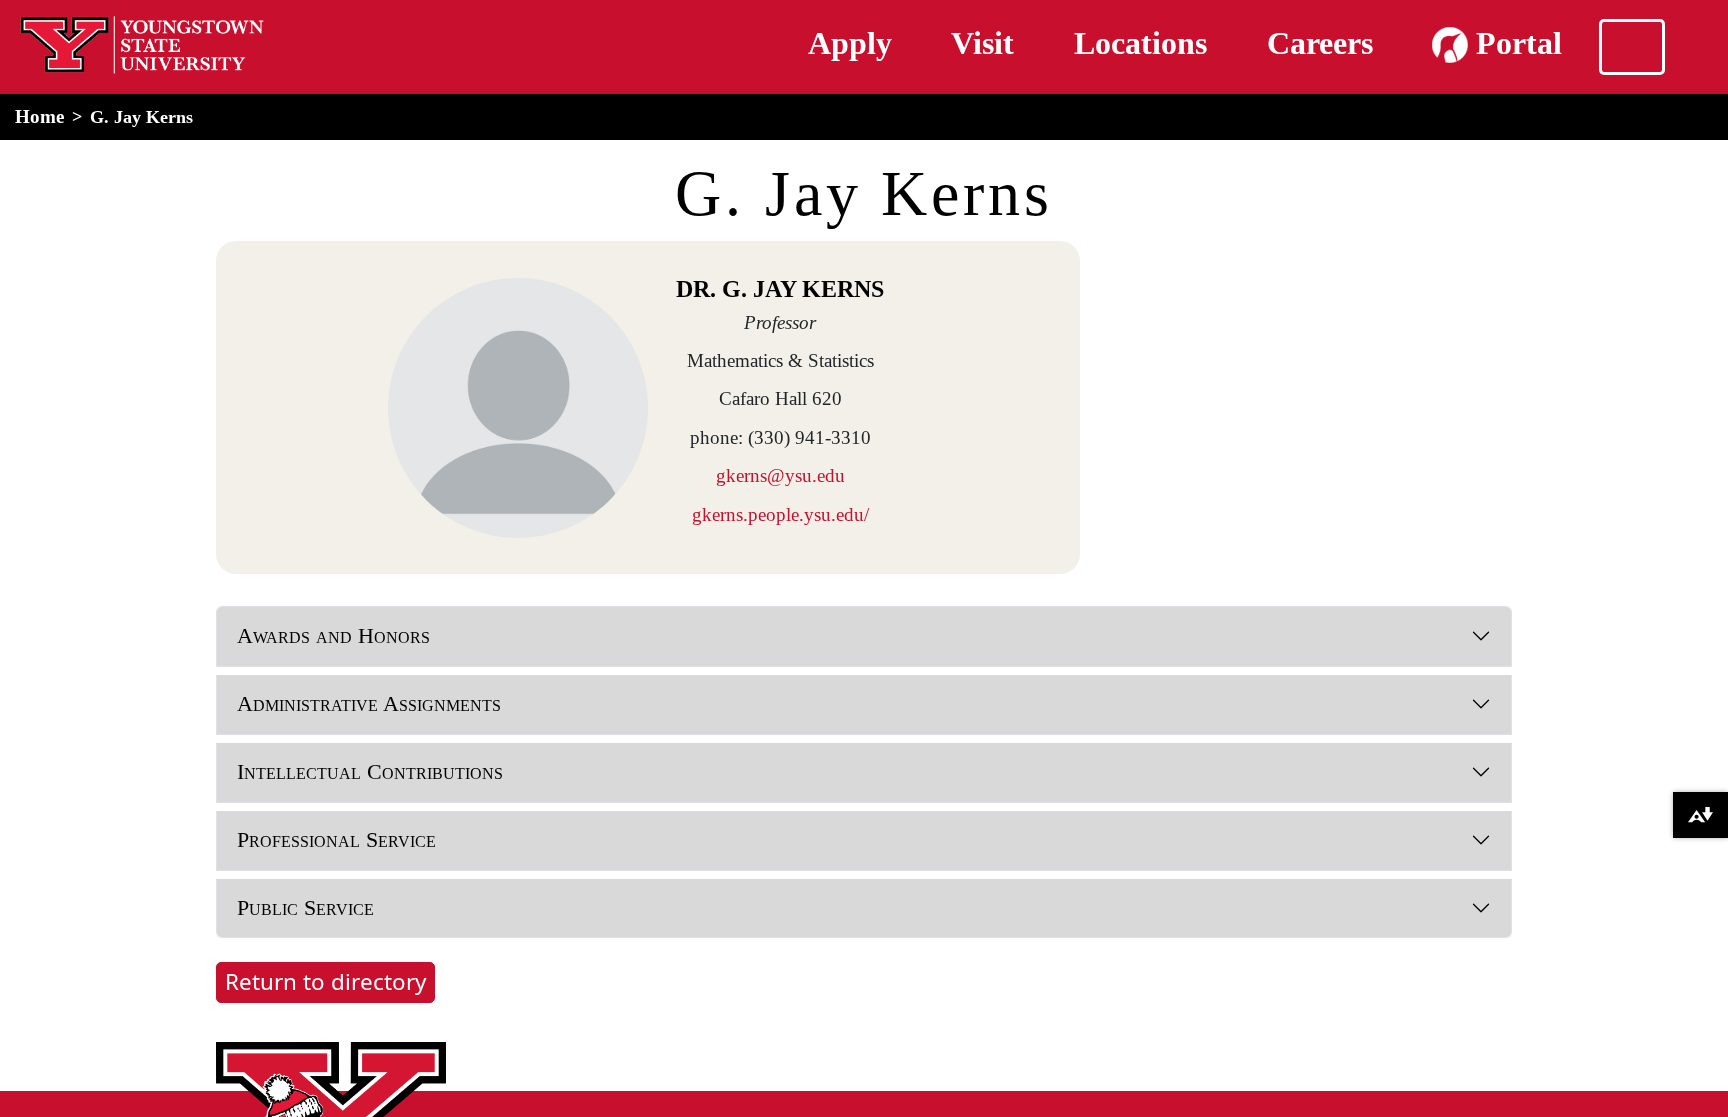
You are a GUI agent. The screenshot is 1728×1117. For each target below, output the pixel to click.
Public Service (305, 907)
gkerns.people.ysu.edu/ (780, 514)
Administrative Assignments (369, 703)
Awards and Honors (333, 635)
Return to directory (325, 981)
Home (39, 116)
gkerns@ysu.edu (780, 475)
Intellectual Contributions (370, 771)
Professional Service (336, 839)
